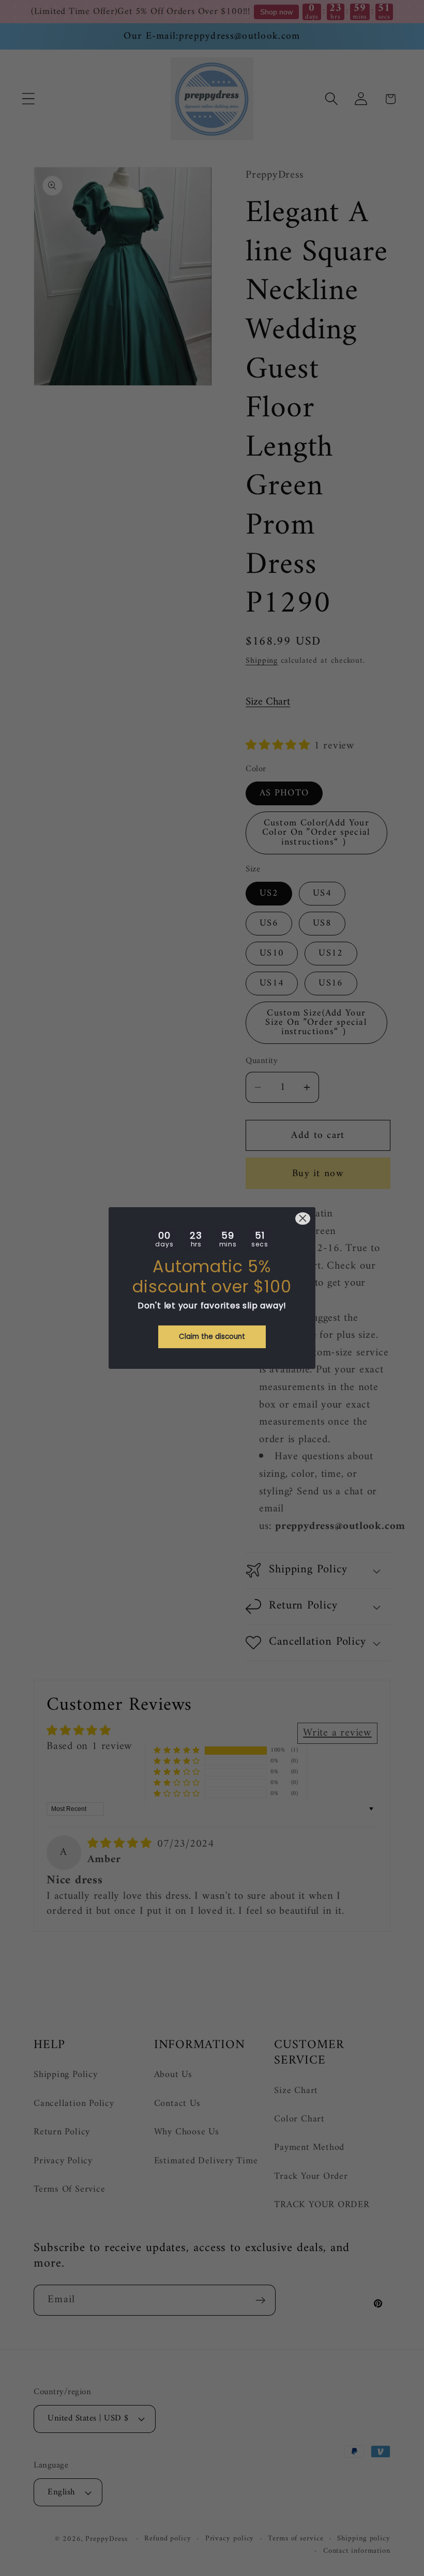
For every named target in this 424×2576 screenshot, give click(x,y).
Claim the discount (212, 1337)
